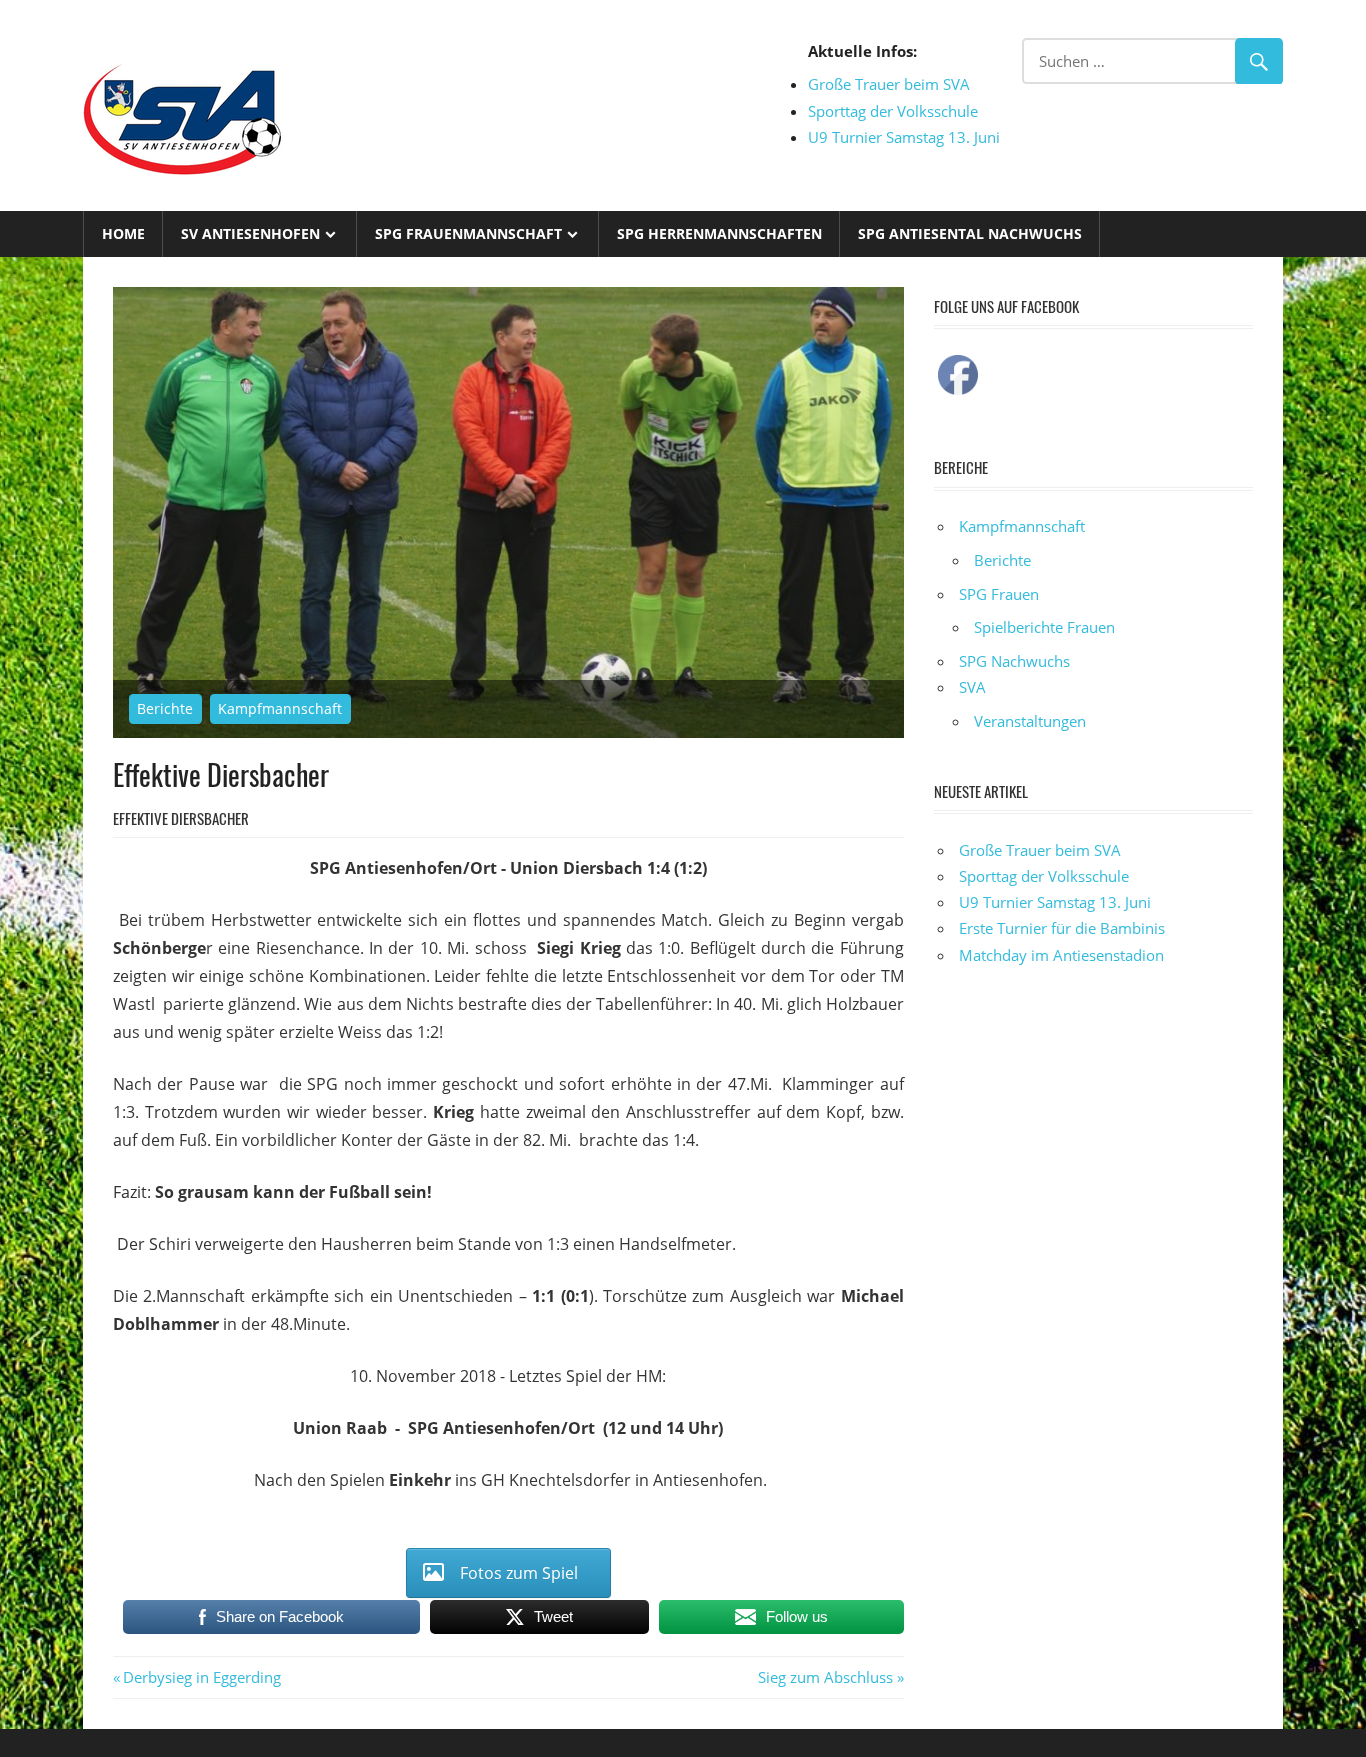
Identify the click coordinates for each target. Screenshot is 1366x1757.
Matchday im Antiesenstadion (1061, 955)
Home (123, 233)
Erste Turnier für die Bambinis (1062, 928)
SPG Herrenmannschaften (719, 233)
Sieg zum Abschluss (825, 1677)
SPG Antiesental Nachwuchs (970, 233)
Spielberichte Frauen (1044, 627)
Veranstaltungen (1030, 721)
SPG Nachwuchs (1014, 661)
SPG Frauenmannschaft (468, 233)
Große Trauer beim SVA (889, 84)
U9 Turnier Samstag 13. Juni (904, 137)
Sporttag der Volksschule (893, 111)
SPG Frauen (999, 594)
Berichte (165, 708)
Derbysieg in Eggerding (201, 1677)
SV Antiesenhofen (250, 233)
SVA (972, 687)
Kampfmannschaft (280, 708)
